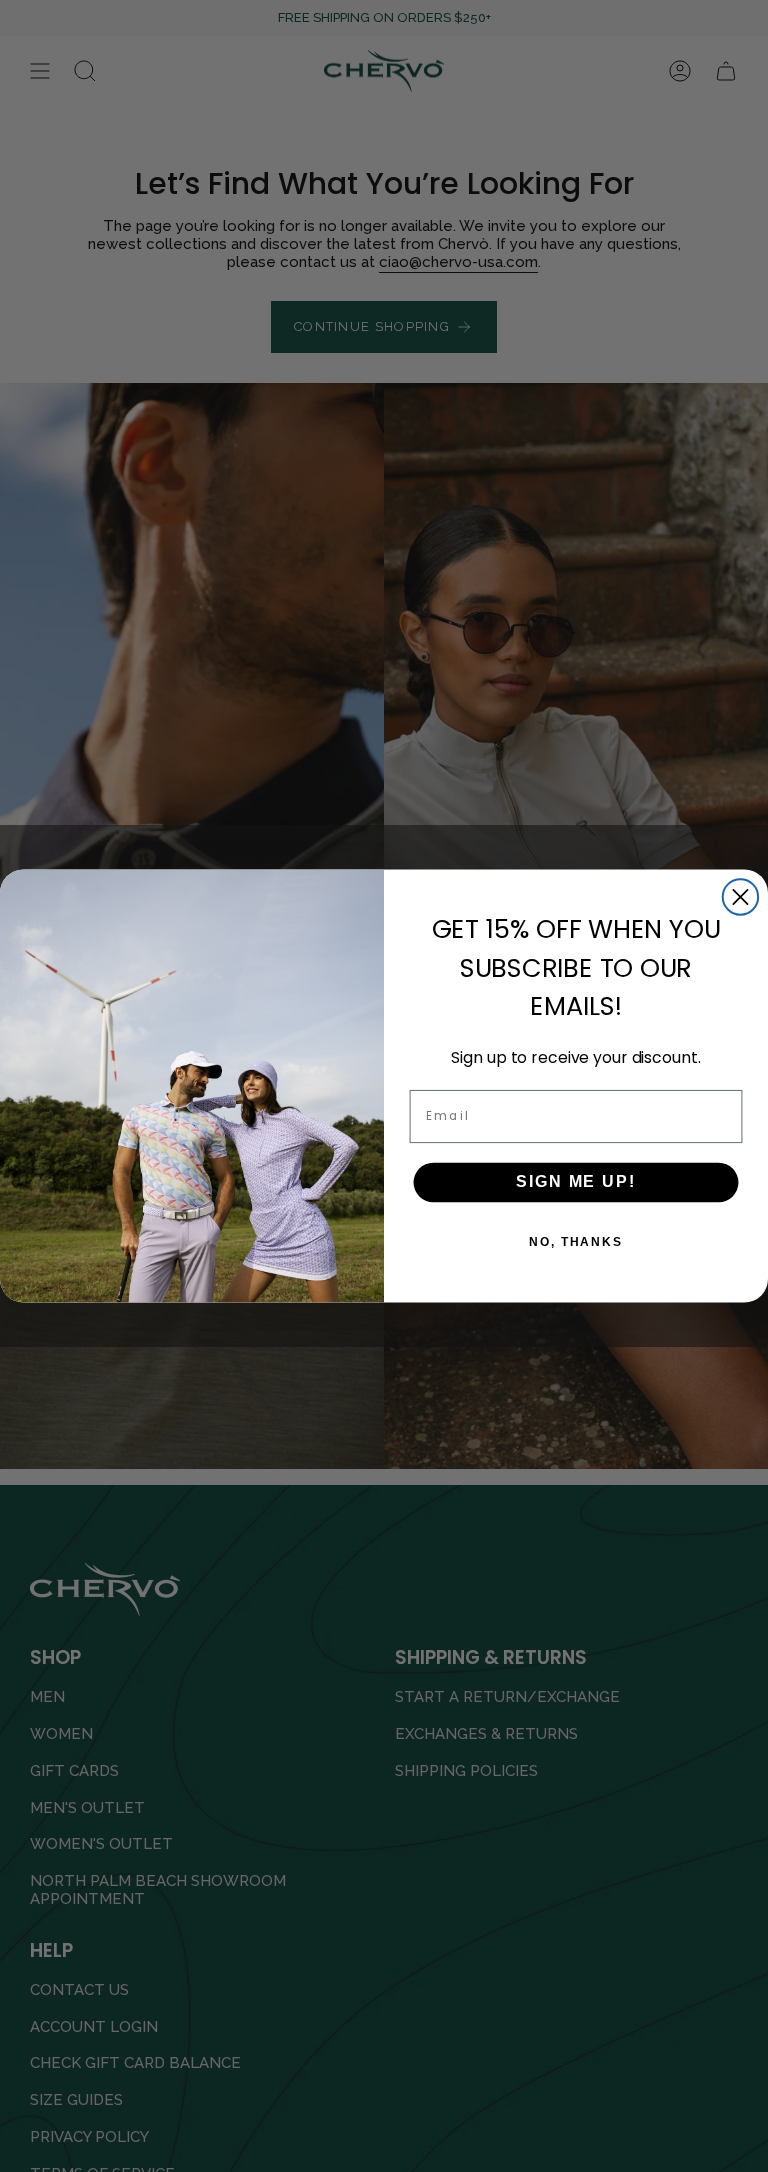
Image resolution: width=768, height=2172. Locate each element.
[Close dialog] (740, 896)
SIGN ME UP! (575, 1182)
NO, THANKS (576, 1242)
